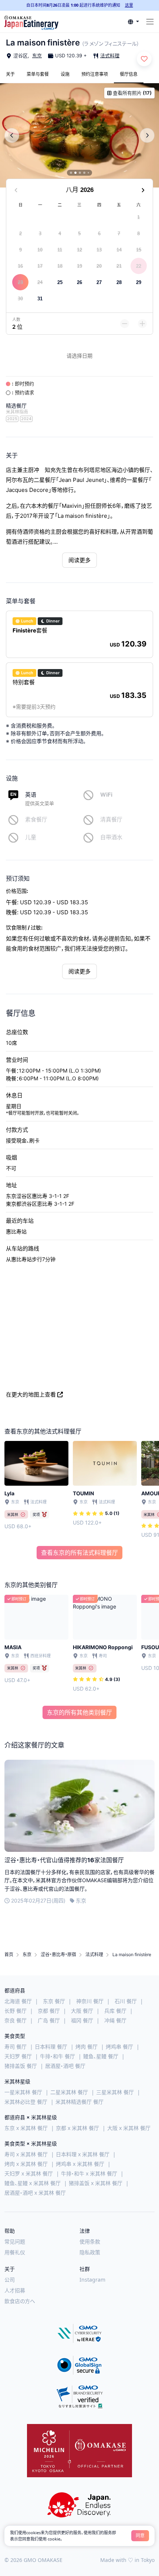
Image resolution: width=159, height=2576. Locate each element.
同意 (140, 2536)
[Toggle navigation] (150, 22)
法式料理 (110, 55)
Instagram (92, 2280)
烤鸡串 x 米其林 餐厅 (80, 2164)
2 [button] (21, 234)
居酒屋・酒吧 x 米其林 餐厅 (35, 2193)
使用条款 (90, 2241)
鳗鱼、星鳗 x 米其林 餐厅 (33, 2183)
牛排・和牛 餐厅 (57, 2056)
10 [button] (40, 250)
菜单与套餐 (38, 74)
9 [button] (21, 250)
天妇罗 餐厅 (18, 2056)
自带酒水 (111, 837)
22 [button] (139, 266)
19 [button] (79, 266)
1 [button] (138, 217)
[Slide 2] (75, 173)
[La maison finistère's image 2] (79, 135)
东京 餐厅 (54, 2001)
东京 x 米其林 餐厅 (26, 2128)
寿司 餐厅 (16, 2047)
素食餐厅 (36, 819)
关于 (10, 74)
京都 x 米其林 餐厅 (77, 2128)
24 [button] (40, 282)
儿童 (31, 837)
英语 (31, 795)
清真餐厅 (111, 819)
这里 (129, 5)
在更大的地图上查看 (31, 1395)
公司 (10, 2280)
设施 (65, 74)
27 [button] (99, 282)
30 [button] (20, 299)
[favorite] (144, 59)
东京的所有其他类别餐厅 (79, 1712)
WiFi (106, 795)
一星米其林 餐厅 (23, 2092)
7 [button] (119, 234)
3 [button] (40, 234)
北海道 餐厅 (18, 2001)
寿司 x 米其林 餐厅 (26, 2154)
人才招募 (15, 2290)
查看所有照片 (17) (132, 93)
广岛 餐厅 (49, 2020)
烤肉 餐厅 (87, 2047)
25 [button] (60, 282)
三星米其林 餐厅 (115, 2092)
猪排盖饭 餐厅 (21, 2066)
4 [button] (60, 234)
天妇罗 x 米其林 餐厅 (29, 2173)
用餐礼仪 (15, 2252)
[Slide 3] (80, 173)
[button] (133, 22)
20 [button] (99, 266)
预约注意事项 (95, 74)
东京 (37, 55)
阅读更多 (79, 560)
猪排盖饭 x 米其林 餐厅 (96, 2183)
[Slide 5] (88, 173)
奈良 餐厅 (16, 2020)
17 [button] (40, 266)
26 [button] (79, 282)
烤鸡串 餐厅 (119, 2047)
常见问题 (15, 2241)
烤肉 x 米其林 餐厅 (26, 2164)
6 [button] (99, 234)
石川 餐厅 (126, 2001)
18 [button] (60, 266)
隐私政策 (90, 2252)
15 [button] (139, 250)
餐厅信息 (129, 74)
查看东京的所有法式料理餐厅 (79, 1553)
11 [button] (60, 250)
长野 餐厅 (16, 2011)
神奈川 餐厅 (90, 2001)
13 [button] (99, 250)
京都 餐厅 (49, 2011)
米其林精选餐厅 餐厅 (79, 2102)
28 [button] (119, 282)
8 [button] (138, 234)
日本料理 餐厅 (51, 2047)
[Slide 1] (71, 173)
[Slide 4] (84, 173)
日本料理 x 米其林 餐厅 (83, 2154)
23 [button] (20, 282)
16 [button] (20, 266)
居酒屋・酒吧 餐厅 (65, 2066)
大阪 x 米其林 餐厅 (129, 2128)
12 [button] (79, 250)
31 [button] (40, 299)
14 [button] (119, 250)
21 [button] (119, 266)
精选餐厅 (16, 406)
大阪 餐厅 (82, 2011)
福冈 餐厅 (82, 2020)
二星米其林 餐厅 (69, 2092)
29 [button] (139, 282)
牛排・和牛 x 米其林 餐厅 (89, 2173)
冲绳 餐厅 (115, 2020)
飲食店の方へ (20, 2301)
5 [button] (79, 234)
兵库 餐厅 (115, 2011)
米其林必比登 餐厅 (26, 2102)
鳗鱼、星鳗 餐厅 (101, 2056)
